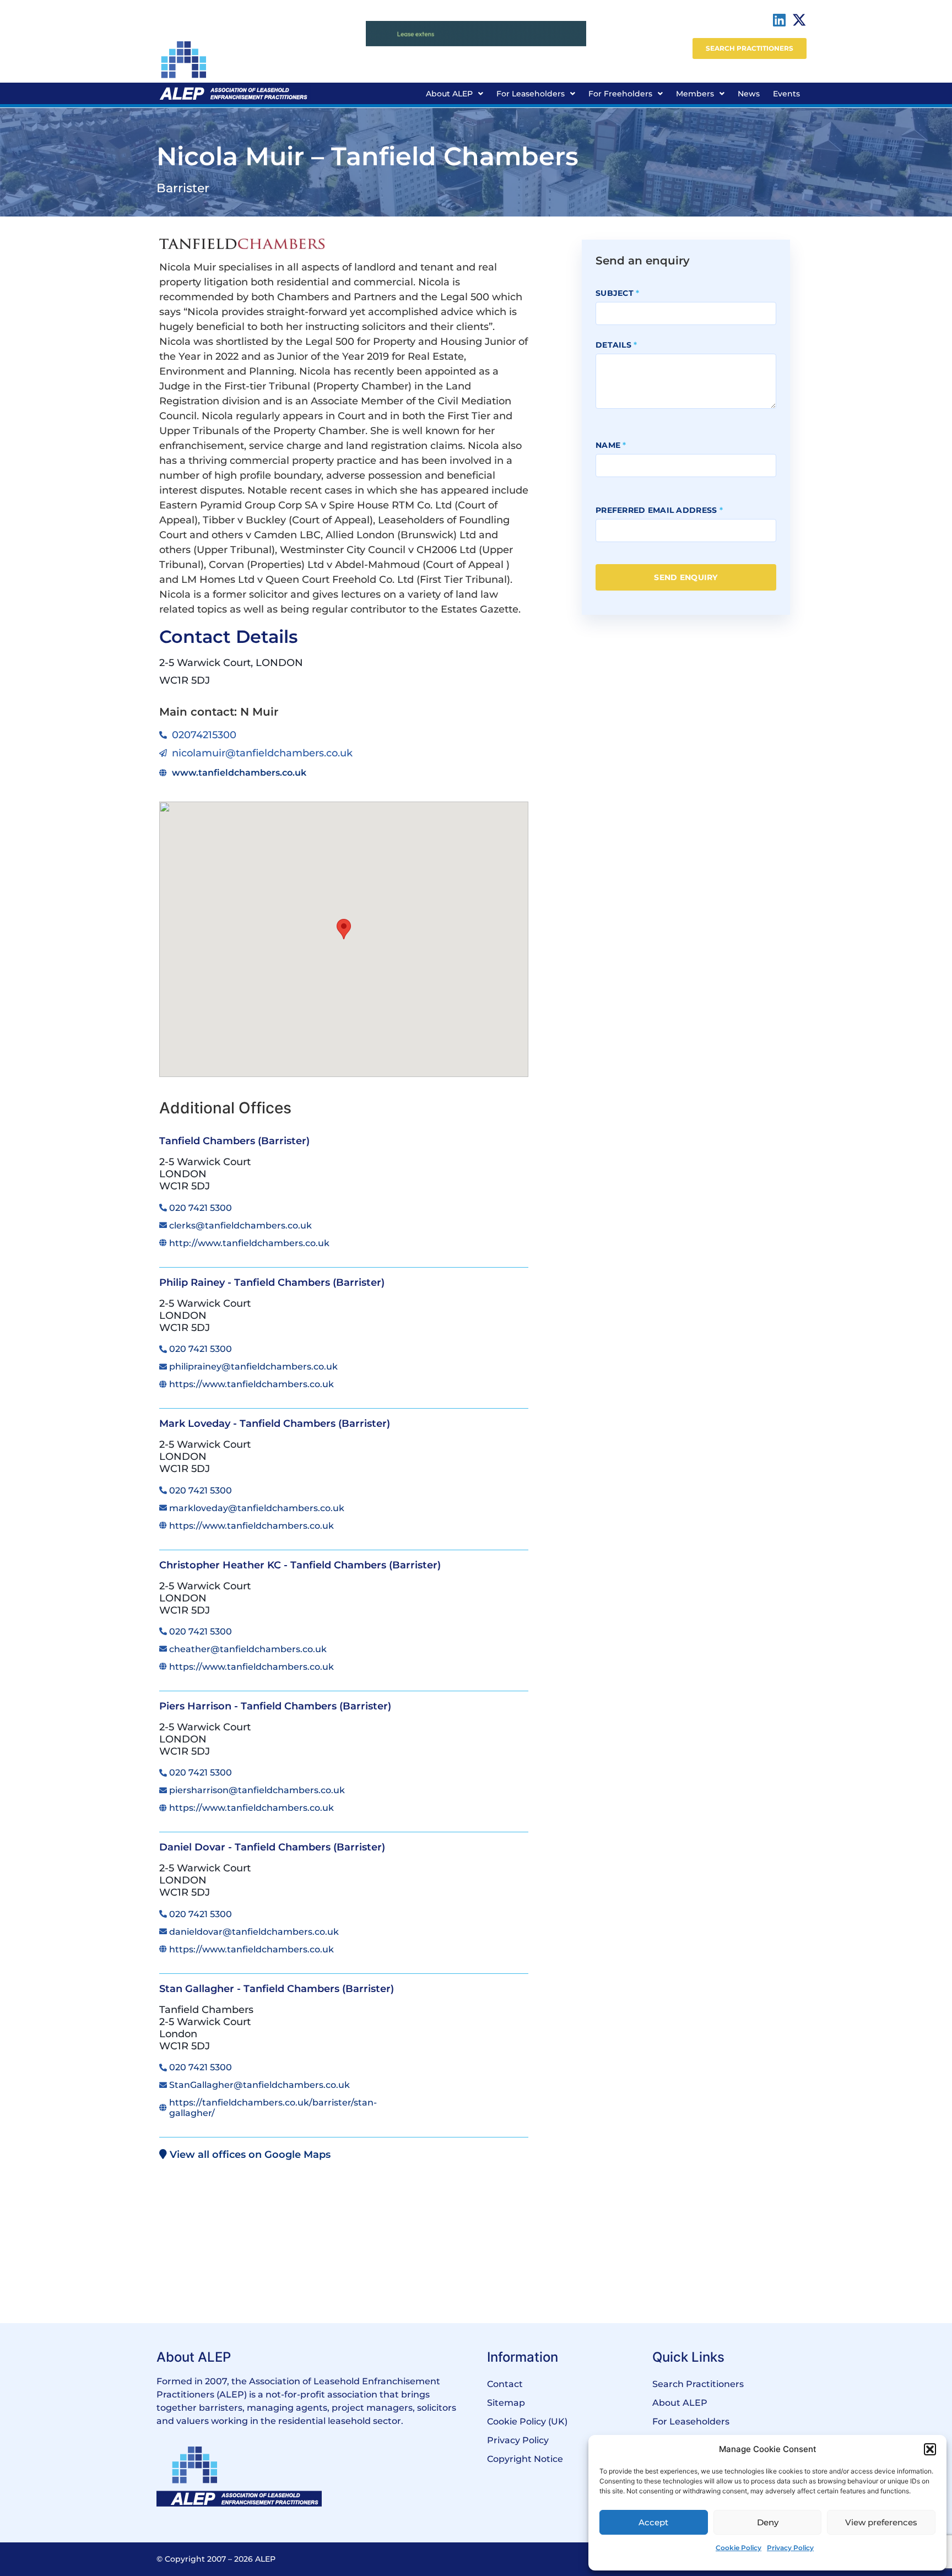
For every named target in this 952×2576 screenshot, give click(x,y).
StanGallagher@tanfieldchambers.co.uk (259, 2085)
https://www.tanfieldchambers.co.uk (251, 1384)
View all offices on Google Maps (249, 2155)
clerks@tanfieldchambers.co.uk (240, 1225)
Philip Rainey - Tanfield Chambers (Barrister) (272, 1282)
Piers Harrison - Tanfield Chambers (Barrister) (275, 1706)
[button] (930, 2449)
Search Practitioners (698, 2384)
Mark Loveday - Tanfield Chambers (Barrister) (275, 1424)
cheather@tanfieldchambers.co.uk (248, 1649)
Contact (505, 2384)
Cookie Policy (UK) (527, 2421)
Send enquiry (686, 577)
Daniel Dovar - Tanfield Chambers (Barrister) (272, 1847)
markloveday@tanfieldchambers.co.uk (257, 1508)
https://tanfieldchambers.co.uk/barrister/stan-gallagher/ (273, 2108)
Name (611, 445)
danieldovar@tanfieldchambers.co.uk (254, 1932)
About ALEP (449, 94)
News (749, 94)
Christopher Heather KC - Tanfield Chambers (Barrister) (300, 1565)
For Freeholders (620, 94)
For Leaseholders (531, 94)
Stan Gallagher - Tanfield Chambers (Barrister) (277, 1989)
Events (786, 94)
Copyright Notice (525, 2459)
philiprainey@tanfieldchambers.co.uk (253, 1367)
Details (616, 345)
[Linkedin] (780, 20)
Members (695, 94)
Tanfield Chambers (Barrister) (234, 1141)
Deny (768, 2522)
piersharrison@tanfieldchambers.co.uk (257, 1790)
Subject (618, 293)
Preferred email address (659, 510)
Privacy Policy (790, 2548)
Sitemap (506, 2403)
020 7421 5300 (201, 1208)
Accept (653, 2522)
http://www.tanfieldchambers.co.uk (249, 1243)
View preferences (881, 2522)
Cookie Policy (739, 2548)
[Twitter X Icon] (799, 20)
